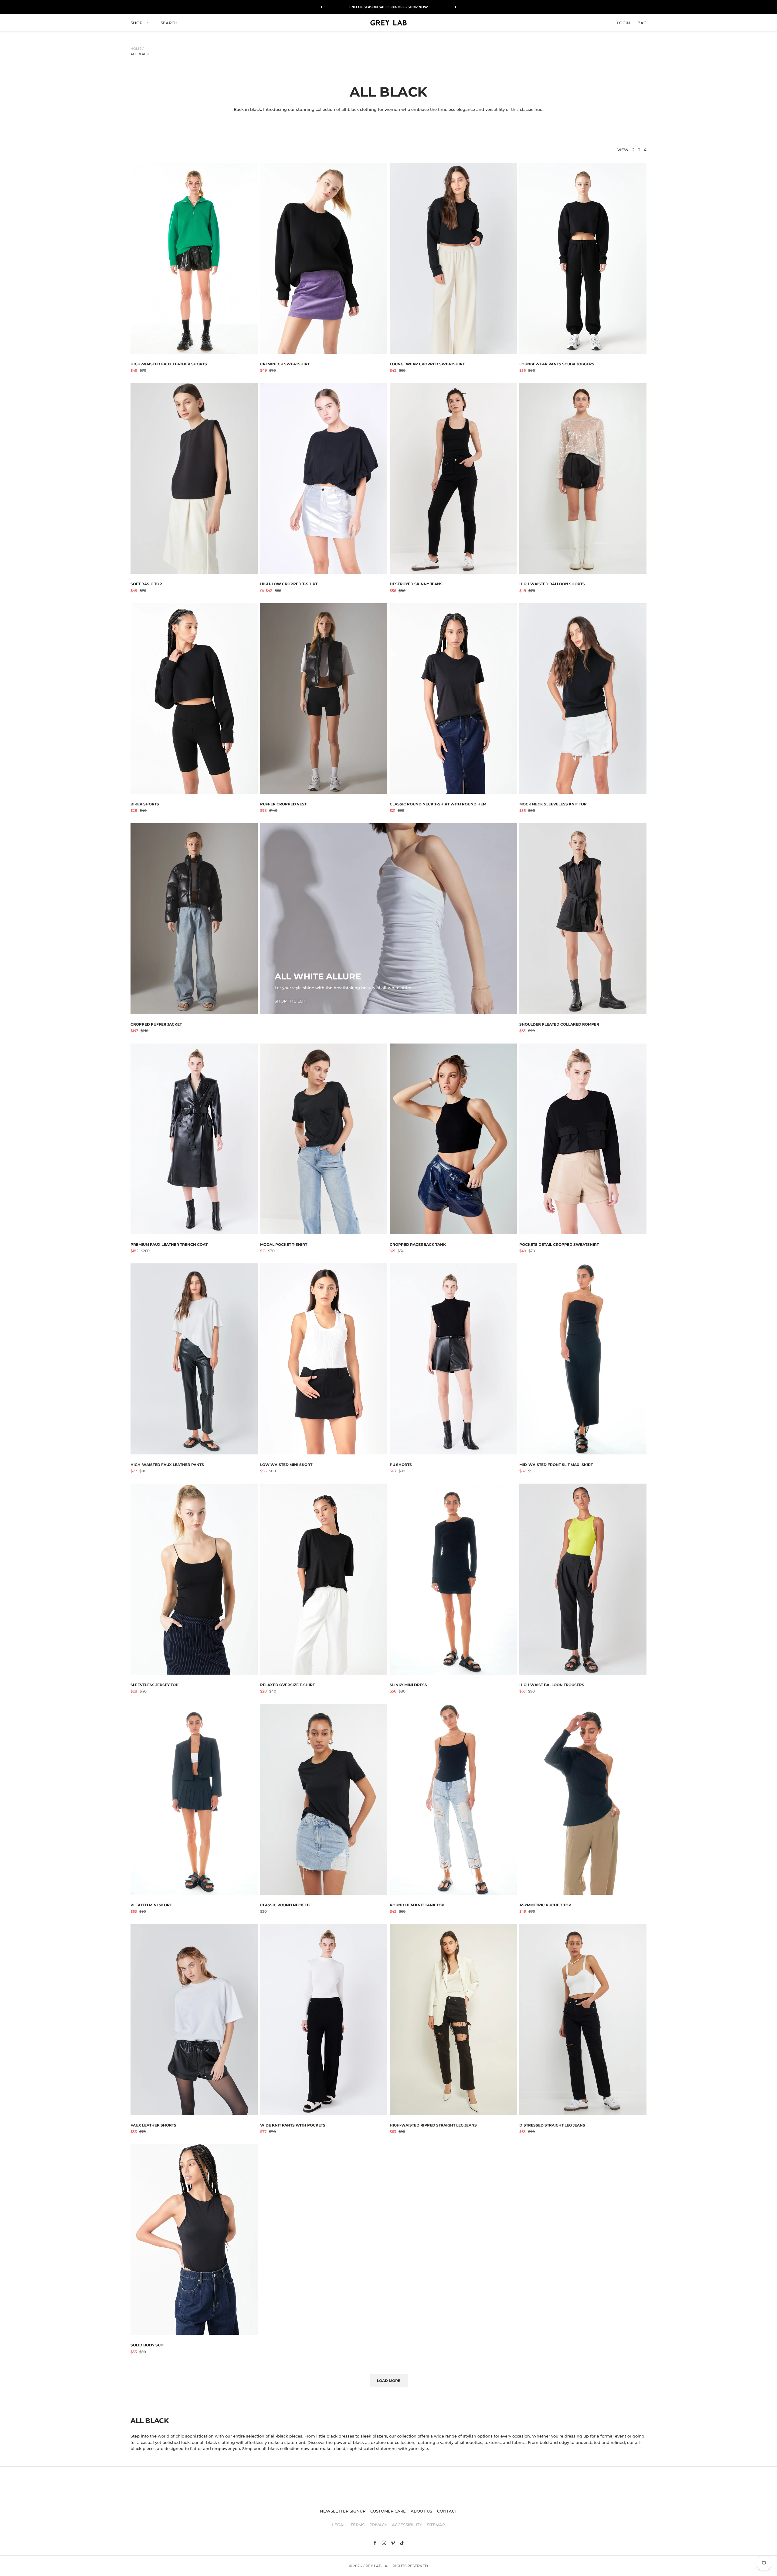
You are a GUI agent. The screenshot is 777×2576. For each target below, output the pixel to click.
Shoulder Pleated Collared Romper (559, 1024)
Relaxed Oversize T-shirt (287, 1685)
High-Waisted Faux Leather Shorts (169, 364)
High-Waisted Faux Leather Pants (167, 1465)
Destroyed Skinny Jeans (416, 584)
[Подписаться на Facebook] (375, 2543)
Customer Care (388, 2511)
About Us (421, 2511)
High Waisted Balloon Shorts (552, 584)
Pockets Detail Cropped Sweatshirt (559, 1244)
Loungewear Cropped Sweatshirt (427, 364)
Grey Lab (372, 2566)
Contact (447, 2511)
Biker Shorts (145, 804)
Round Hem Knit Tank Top (417, 1905)
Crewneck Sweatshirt (285, 364)
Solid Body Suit (147, 2345)
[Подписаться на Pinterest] (393, 2543)
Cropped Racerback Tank (418, 1244)
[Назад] (321, 7)
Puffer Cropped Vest (283, 804)
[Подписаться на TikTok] (402, 2543)
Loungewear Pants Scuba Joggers (557, 364)
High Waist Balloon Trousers (552, 1685)
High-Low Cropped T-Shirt (289, 584)
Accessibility (407, 2525)
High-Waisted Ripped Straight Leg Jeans (433, 2125)
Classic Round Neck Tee (286, 1905)
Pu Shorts (401, 1465)
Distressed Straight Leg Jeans (552, 2125)
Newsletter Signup (343, 2511)
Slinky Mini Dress (408, 1685)
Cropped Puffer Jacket (156, 1024)
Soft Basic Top (146, 584)
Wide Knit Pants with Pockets (293, 2125)
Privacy (378, 2525)
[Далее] (456, 7)
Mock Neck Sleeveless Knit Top (553, 804)
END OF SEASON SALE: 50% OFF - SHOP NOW (389, 7)
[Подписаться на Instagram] (384, 2543)
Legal (339, 2525)
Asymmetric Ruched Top (545, 1905)
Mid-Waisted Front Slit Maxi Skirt (556, 1465)
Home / (137, 49)
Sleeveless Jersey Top (154, 1685)
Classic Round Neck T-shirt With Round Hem (438, 804)
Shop (136, 22)
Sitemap (436, 2525)
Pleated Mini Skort (151, 1905)
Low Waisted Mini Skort (286, 1465)
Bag (642, 22)
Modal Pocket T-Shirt (284, 1244)
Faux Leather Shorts (153, 2125)
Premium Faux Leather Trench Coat (169, 1244)
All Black (140, 54)
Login (623, 22)
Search (169, 22)
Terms (358, 2525)
